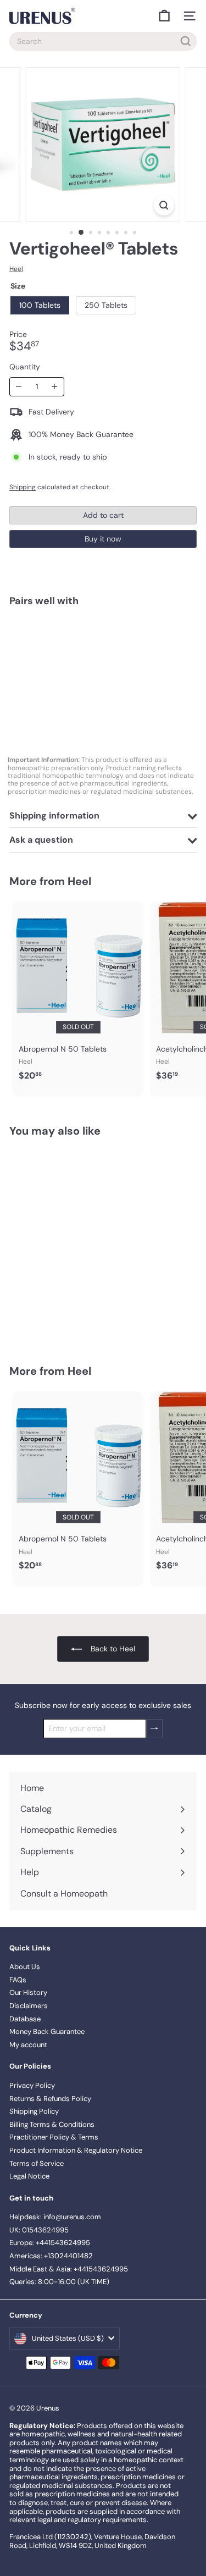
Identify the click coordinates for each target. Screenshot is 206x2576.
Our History (28, 1992)
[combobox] (103, 41)
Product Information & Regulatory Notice (76, 2150)
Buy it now (103, 539)
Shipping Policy (34, 2111)
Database (25, 2019)
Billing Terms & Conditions (52, 2124)
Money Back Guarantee (47, 2031)
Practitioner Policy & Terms (54, 2137)
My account (28, 2045)
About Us (25, 1967)
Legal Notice (29, 2176)
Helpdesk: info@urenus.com (55, 2217)
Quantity (25, 367)
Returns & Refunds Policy (50, 2099)
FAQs (18, 1980)
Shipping (23, 487)
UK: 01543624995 (39, 2230)
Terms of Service (37, 2163)
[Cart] (164, 16)
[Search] (186, 41)
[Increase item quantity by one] (55, 387)
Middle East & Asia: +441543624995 (69, 2269)
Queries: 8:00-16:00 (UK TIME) (59, 2282)
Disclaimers (29, 2006)
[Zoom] (164, 205)
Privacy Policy (32, 2085)
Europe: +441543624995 (50, 2243)
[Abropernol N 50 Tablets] (78, 994)
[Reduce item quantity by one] (19, 387)
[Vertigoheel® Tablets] (103, 653)
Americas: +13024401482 (51, 2256)
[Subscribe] (154, 1729)
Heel (79, 881)
